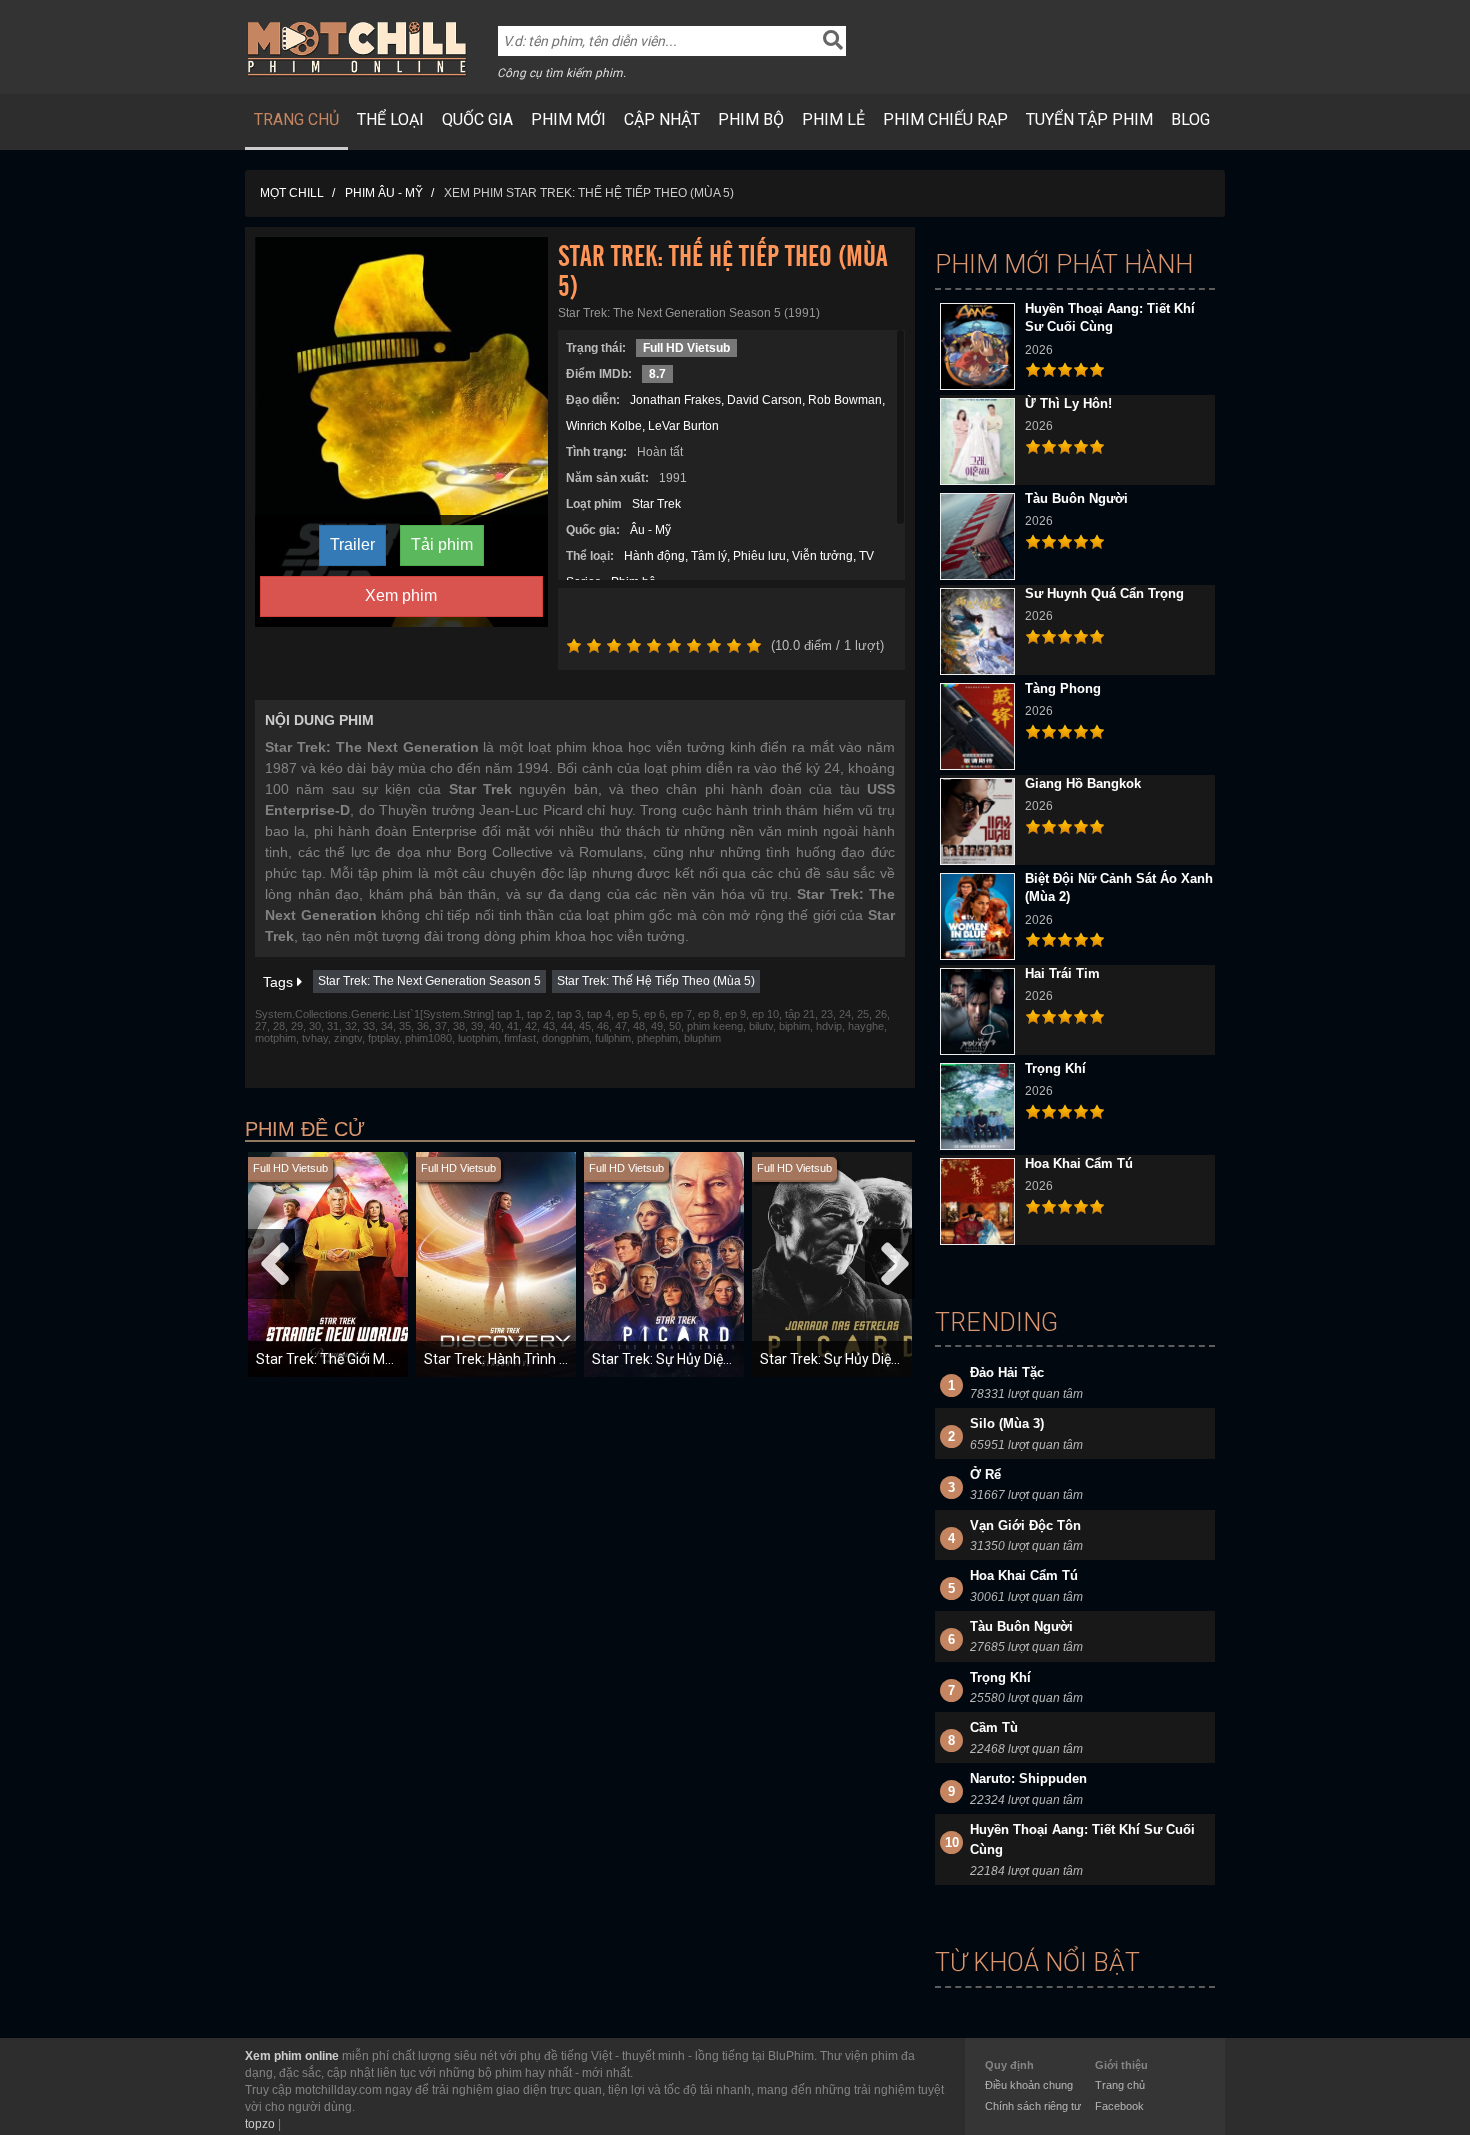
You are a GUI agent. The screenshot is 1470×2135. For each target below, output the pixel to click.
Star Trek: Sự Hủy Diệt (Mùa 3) (686, 1359)
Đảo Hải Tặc (1007, 1372)
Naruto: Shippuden (1028, 1778)
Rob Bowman (845, 400)
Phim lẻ (833, 119)
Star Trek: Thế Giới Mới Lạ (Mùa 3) (361, 1359)
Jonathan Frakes (675, 400)
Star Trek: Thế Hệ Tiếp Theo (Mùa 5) (656, 981)
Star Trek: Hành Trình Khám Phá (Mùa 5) (550, 1359)
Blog (1190, 119)
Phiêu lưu (759, 556)
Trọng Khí (1055, 1068)
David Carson (764, 400)
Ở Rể (985, 1474)
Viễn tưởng (822, 556)
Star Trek (656, 504)
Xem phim (401, 595)
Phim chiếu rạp (945, 119)
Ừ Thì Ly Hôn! (1068, 403)
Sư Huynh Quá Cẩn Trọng (1104, 593)
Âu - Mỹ (650, 530)
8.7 (657, 374)
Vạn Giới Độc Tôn (1025, 1525)
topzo (260, 2124)
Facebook (1119, 2106)
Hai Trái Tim (1062, 973)
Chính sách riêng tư (1033, 2106)
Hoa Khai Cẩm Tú (1079, 1163)
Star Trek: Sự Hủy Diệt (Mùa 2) (854, 1359)
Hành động (654, 556)
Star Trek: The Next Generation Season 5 (429, 981)
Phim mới (568, 119)
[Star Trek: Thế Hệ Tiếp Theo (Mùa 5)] (401, 431)
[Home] (357, 48)
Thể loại (390, 119)
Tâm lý (709, 556)
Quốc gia (477, 119)
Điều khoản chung (1029, 2085)
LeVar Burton (683, 426)
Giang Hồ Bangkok (1083, 783)
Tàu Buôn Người (1076, 498)
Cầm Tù (994, 1727)
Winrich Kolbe (604, 426)
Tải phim (442, 544)
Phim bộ (751, 119)
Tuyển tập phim (1089, 119)
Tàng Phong (1063, 688)
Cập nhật (662, 119)
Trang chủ (296, 119)
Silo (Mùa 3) (1007, 1423)
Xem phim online (292, 2056)
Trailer (352, 544)
